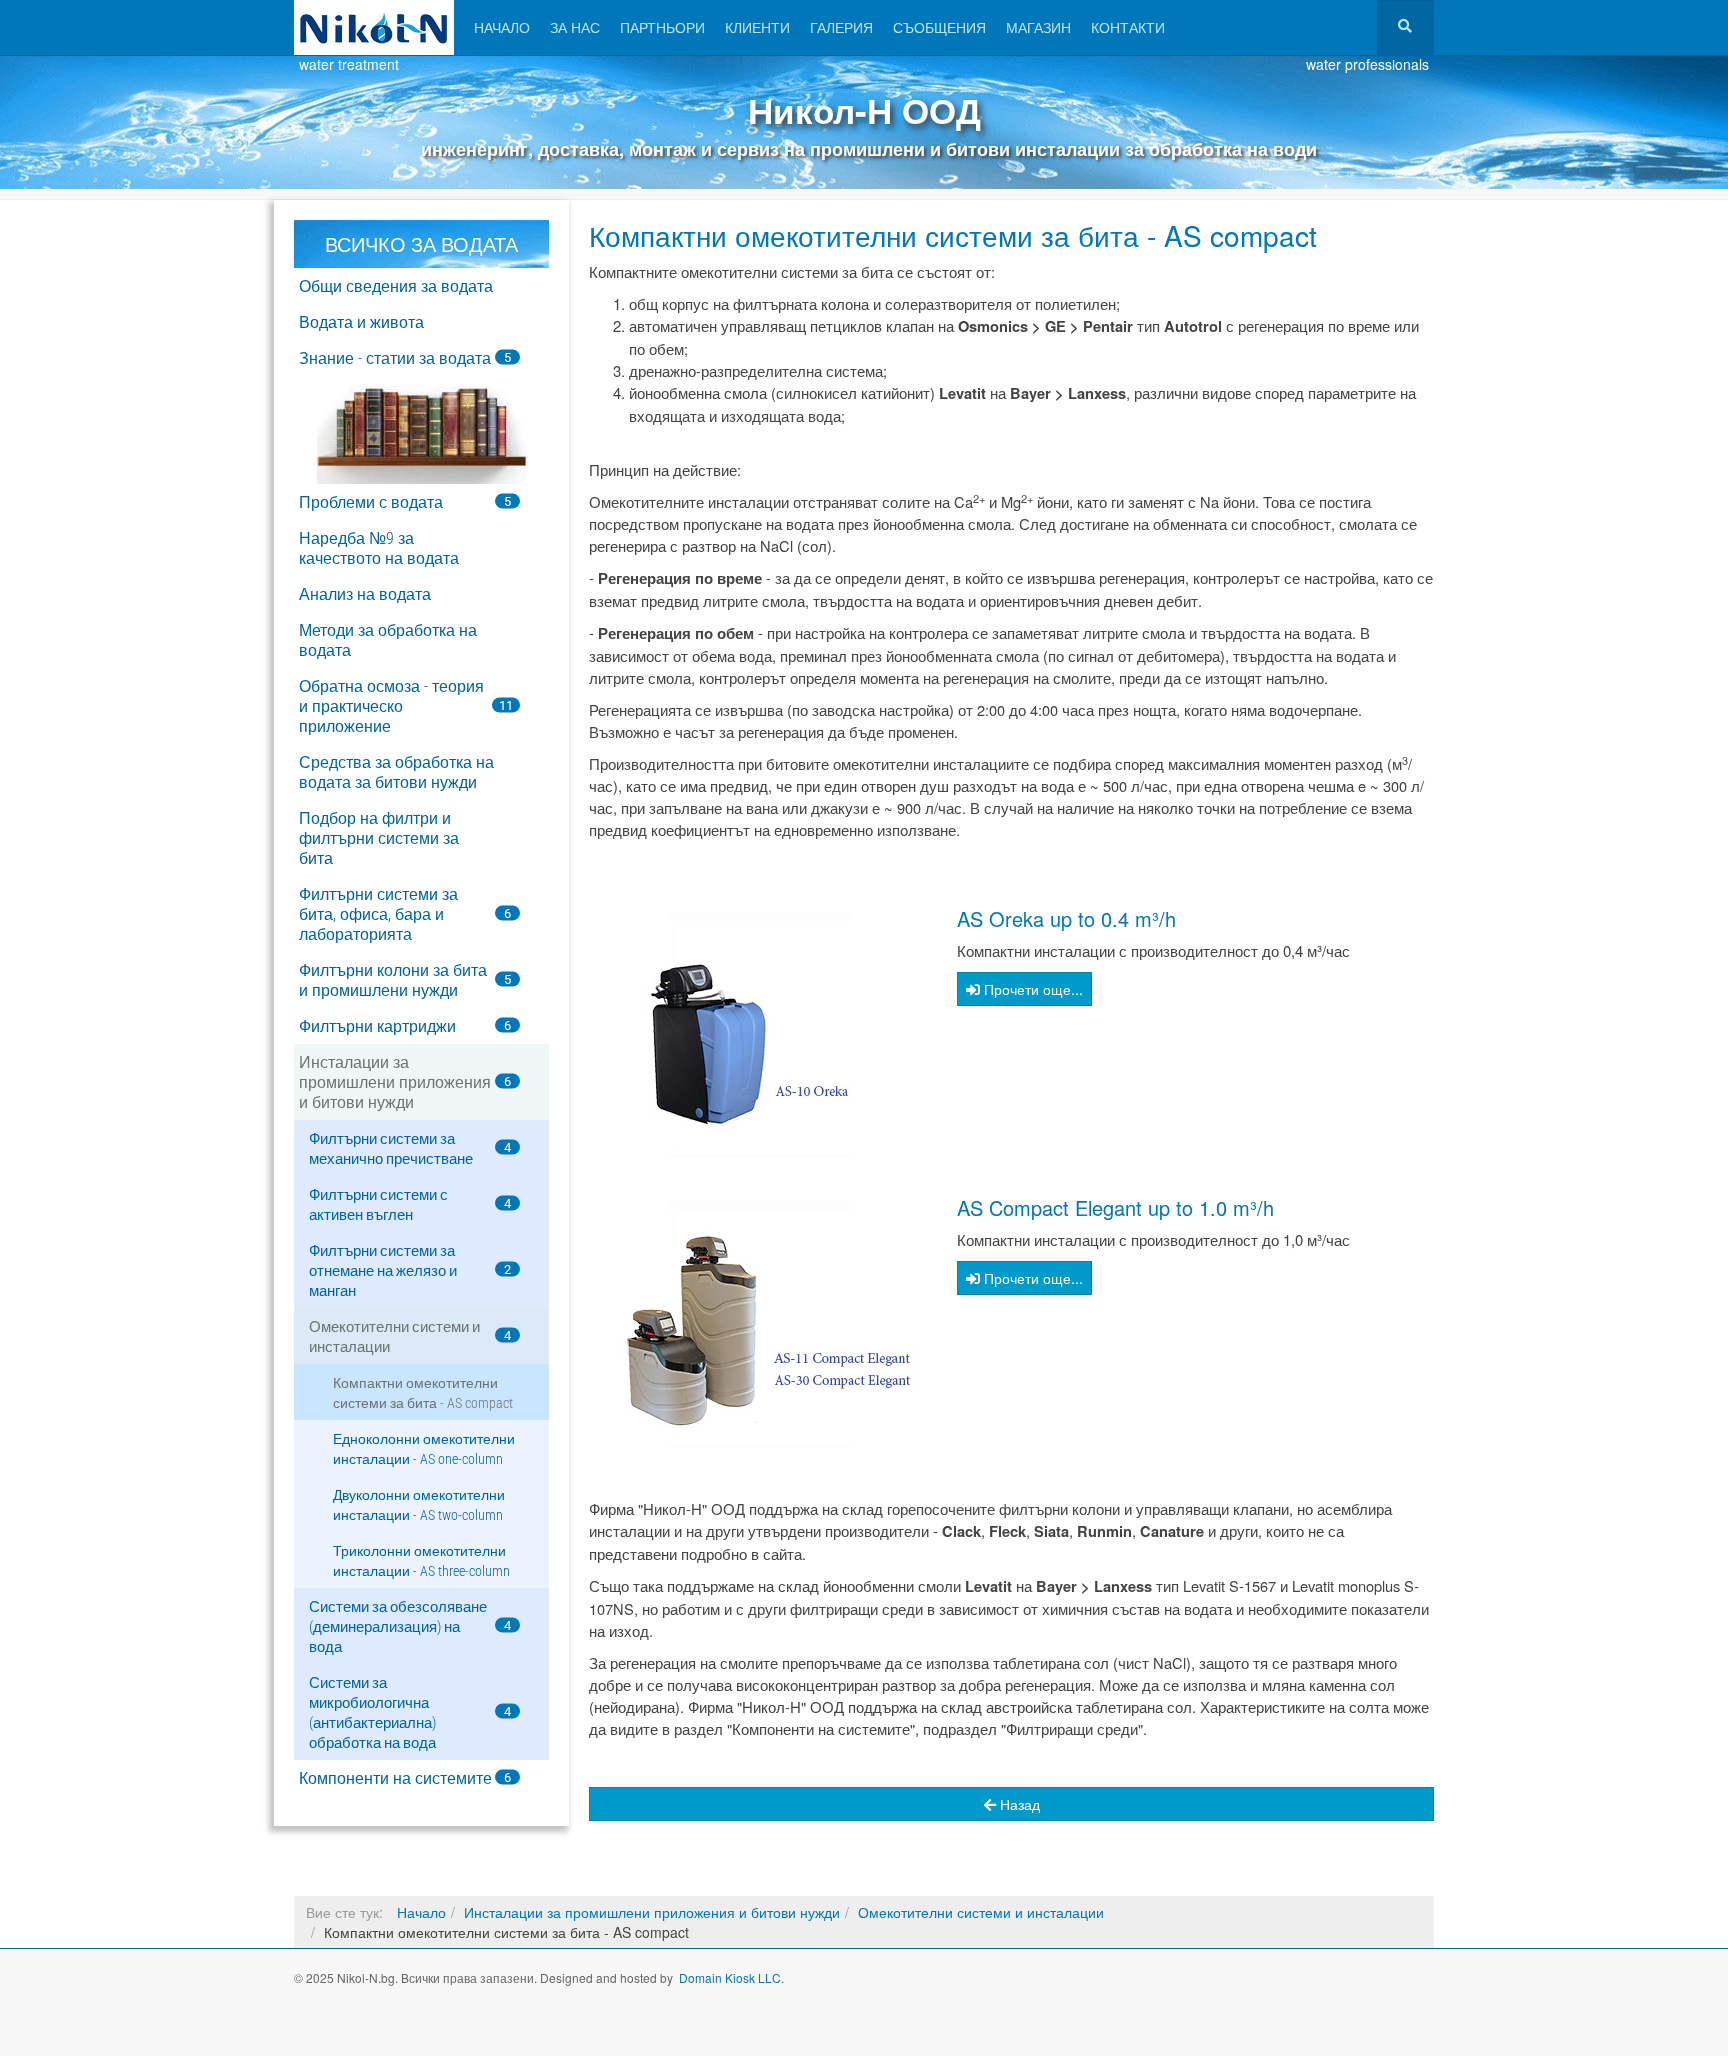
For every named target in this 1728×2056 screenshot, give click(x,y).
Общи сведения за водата (396, 286)
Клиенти (757, 27)
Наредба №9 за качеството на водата (379, 548)
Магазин (1038, 27)
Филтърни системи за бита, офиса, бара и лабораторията (378, 914)
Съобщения (939, 27)
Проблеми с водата (371, 502)
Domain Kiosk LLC (730, 1977)
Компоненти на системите (395, 1778)
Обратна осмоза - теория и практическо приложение (391, 706)
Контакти (1128, 27)
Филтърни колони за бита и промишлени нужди (393, 980)
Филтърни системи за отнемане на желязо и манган (383, 1271)
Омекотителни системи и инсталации (981, 1912)
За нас (575, 27)
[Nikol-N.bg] (374, 27)
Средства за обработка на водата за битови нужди (396, 772)
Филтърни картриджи (377, 1026)
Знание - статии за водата (395, 358)
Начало (502, 27)
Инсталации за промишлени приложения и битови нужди (395, 1082)
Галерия (841, 27)
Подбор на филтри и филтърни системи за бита (379, 838)
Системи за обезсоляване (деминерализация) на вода (398, 1627)
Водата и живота (361, 322)
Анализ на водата (365, 594)
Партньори (662, 27)
